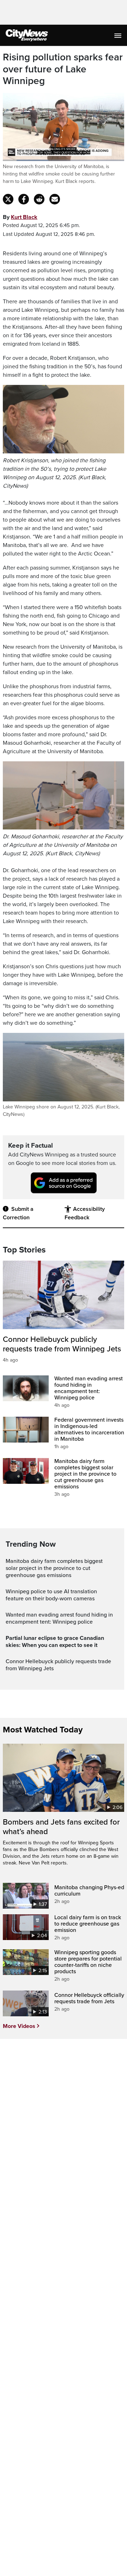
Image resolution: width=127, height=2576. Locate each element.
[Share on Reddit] (39, 199)
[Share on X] (8, 199)
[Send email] (55, 199)
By (20, 217)
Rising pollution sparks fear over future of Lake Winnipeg (63, 69)
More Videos (19, 2026)
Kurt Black (24, 217)
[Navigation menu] (119, 35)
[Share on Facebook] (24, 199)
